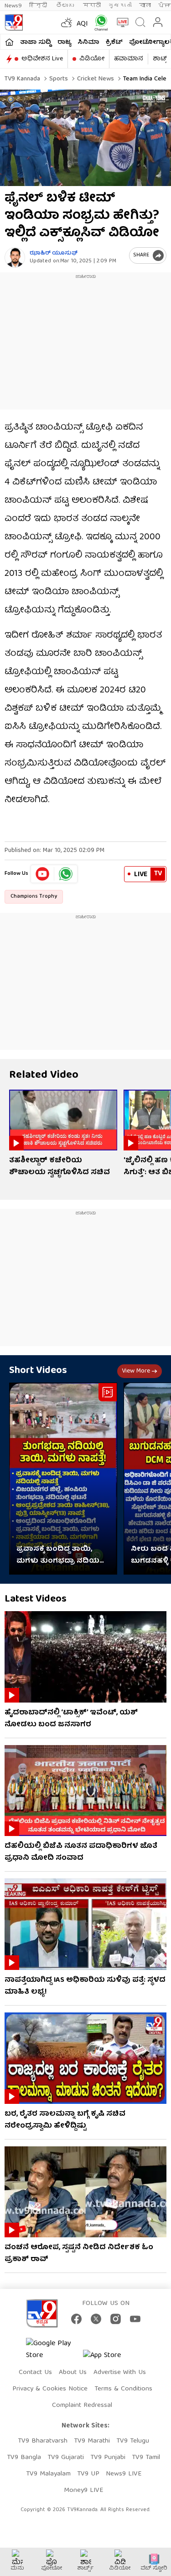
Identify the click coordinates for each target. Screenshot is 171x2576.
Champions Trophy (34, 897)
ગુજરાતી (120, 6)
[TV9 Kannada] (14, 22)
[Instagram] (116, 2319)
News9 (13, 6)
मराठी (92, 6)
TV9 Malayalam (48, 2474)
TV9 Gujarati (66, 2458)
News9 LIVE (124, 2474)
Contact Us (35, 2373)
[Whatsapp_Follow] (66, 874)
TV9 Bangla (24, 2458)
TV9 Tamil (146, 2458)
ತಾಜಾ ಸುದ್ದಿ (36, 43)
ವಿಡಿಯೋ (92, 59)
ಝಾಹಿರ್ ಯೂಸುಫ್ (54, 253)
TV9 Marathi (92, 2441)
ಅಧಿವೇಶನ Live (42, 59)
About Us (73, 2373)
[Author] (15, 258)
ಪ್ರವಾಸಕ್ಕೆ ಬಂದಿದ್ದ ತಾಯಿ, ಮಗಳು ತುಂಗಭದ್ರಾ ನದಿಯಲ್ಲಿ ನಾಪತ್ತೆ (61, 1555)
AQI (82, 24)
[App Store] (110, 2358)
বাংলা (145, 6)
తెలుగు (66, 6)
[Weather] (66, 22)
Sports (58, 79)
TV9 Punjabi (108, 2458)
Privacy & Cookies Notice (50, 2389)
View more (136, 1371)
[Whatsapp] (99, 23)
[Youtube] (43, 874)
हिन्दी (39, 6)
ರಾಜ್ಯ (64, 43)
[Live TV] (121, 22)
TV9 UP (88, 2474)
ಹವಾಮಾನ (129, 59)
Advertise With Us (120, 2373)
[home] (9, 42)
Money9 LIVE (83, 2491)
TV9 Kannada (22, 79)
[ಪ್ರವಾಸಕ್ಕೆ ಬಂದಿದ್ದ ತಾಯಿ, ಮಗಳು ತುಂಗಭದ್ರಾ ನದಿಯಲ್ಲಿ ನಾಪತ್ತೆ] (63, 1479)
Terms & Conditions (123, 2389)
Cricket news (95, 79)
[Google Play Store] (53, 2350)
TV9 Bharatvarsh (43, 2441)
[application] (85, 138)
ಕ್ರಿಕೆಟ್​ (114, 43)
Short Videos (38, 1371)
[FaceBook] (76, 2319)
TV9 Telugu (133, 2441)
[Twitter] (96, 2319)
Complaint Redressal (82, 2406)
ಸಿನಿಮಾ (88, 43)
